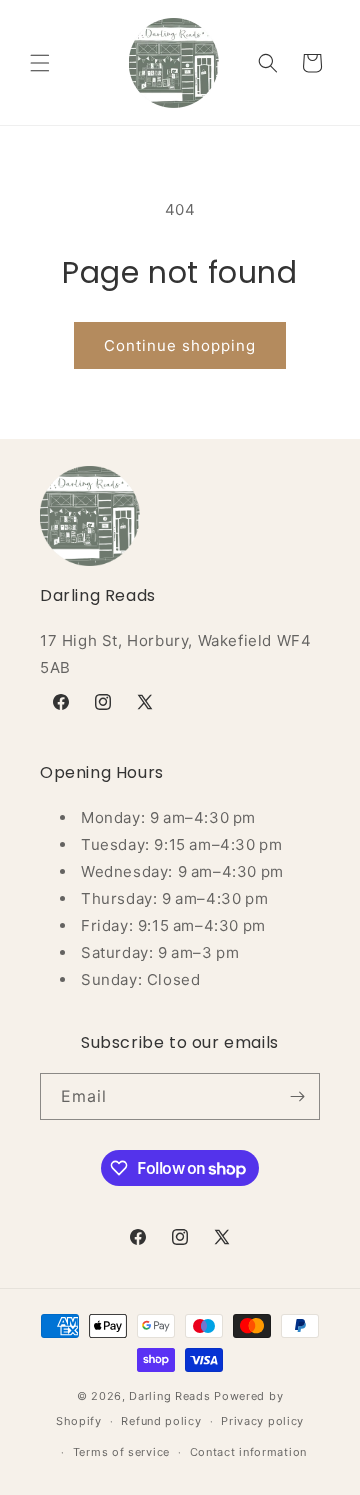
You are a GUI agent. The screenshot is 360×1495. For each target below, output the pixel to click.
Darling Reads (169, 1396)
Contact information (248, 1452)
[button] (40, 63)
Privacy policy (262, 1421)
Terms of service (121, 1452)
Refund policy (161, 1421)
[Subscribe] (297, 1096)
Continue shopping (180, 345)
